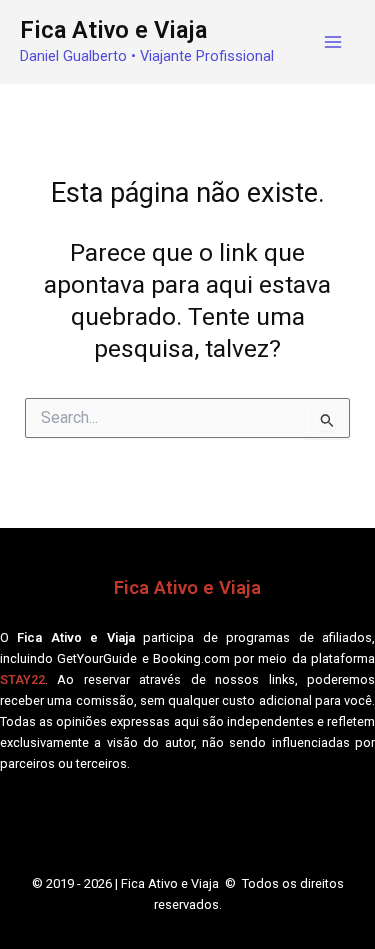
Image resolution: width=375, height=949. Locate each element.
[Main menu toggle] (332, 42)
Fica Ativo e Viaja (113, 30)
